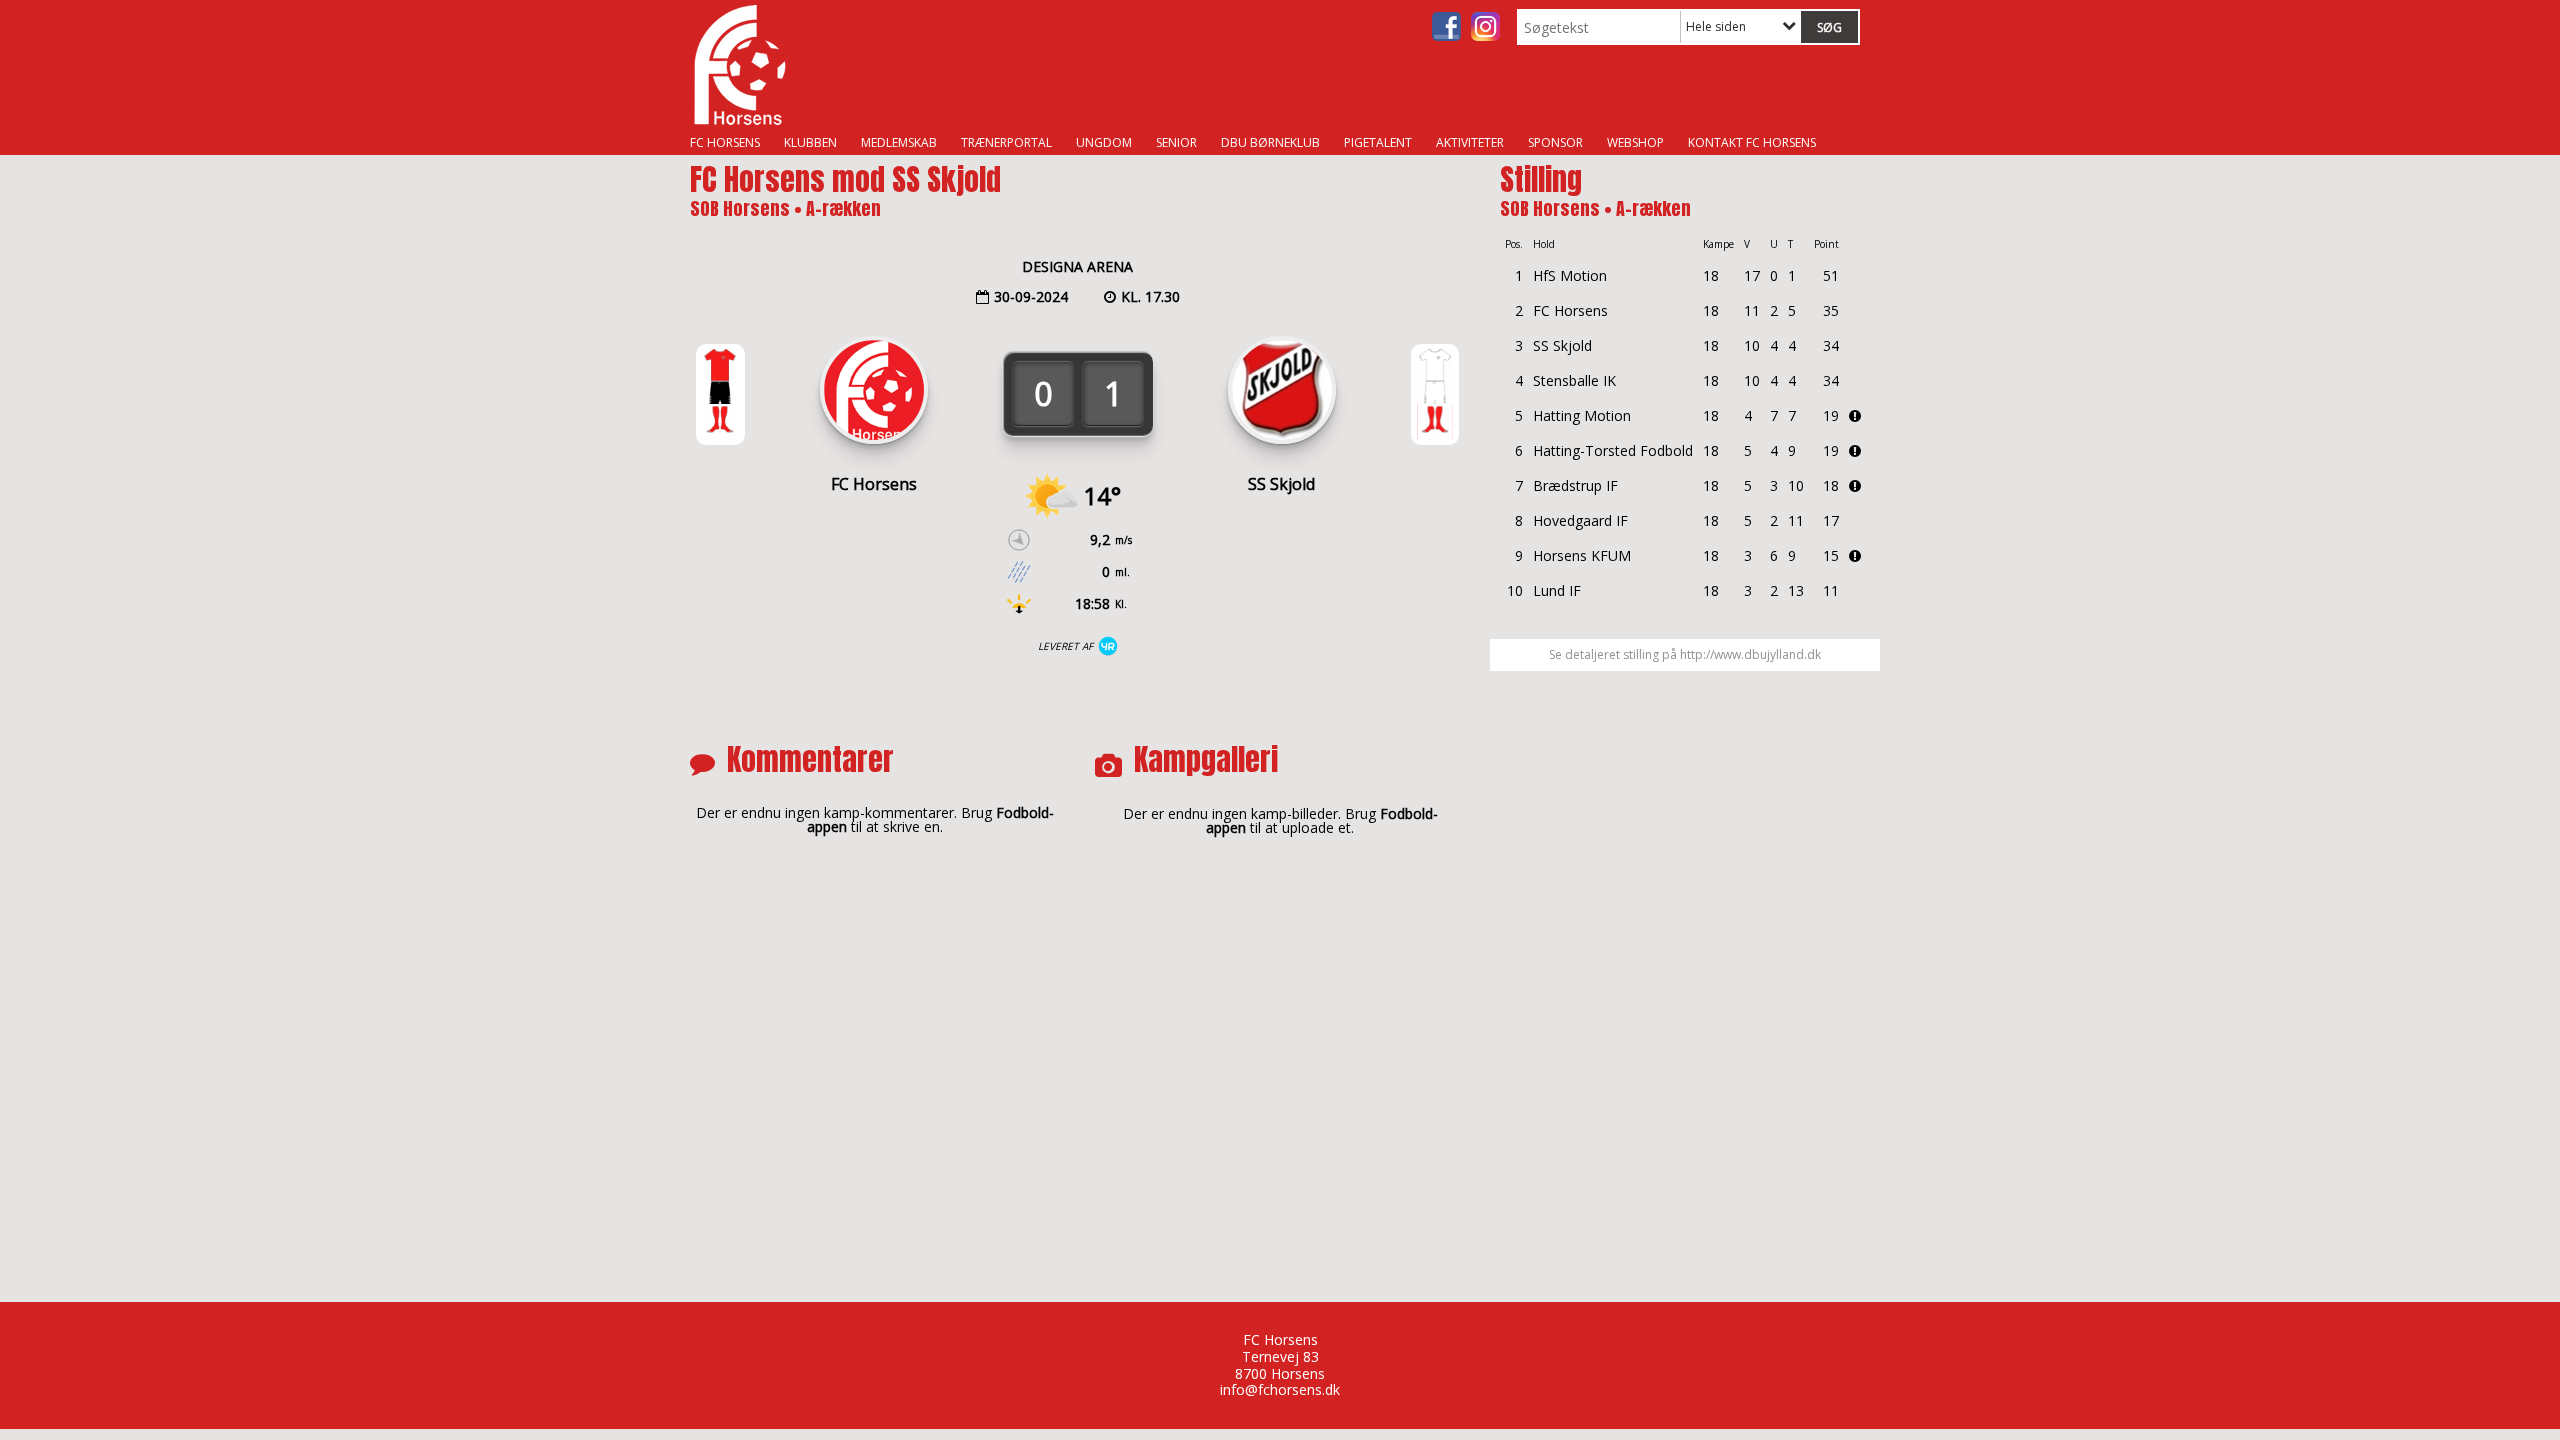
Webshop (1635, 142)
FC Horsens (725, 142)
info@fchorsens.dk (1280, 1389)
